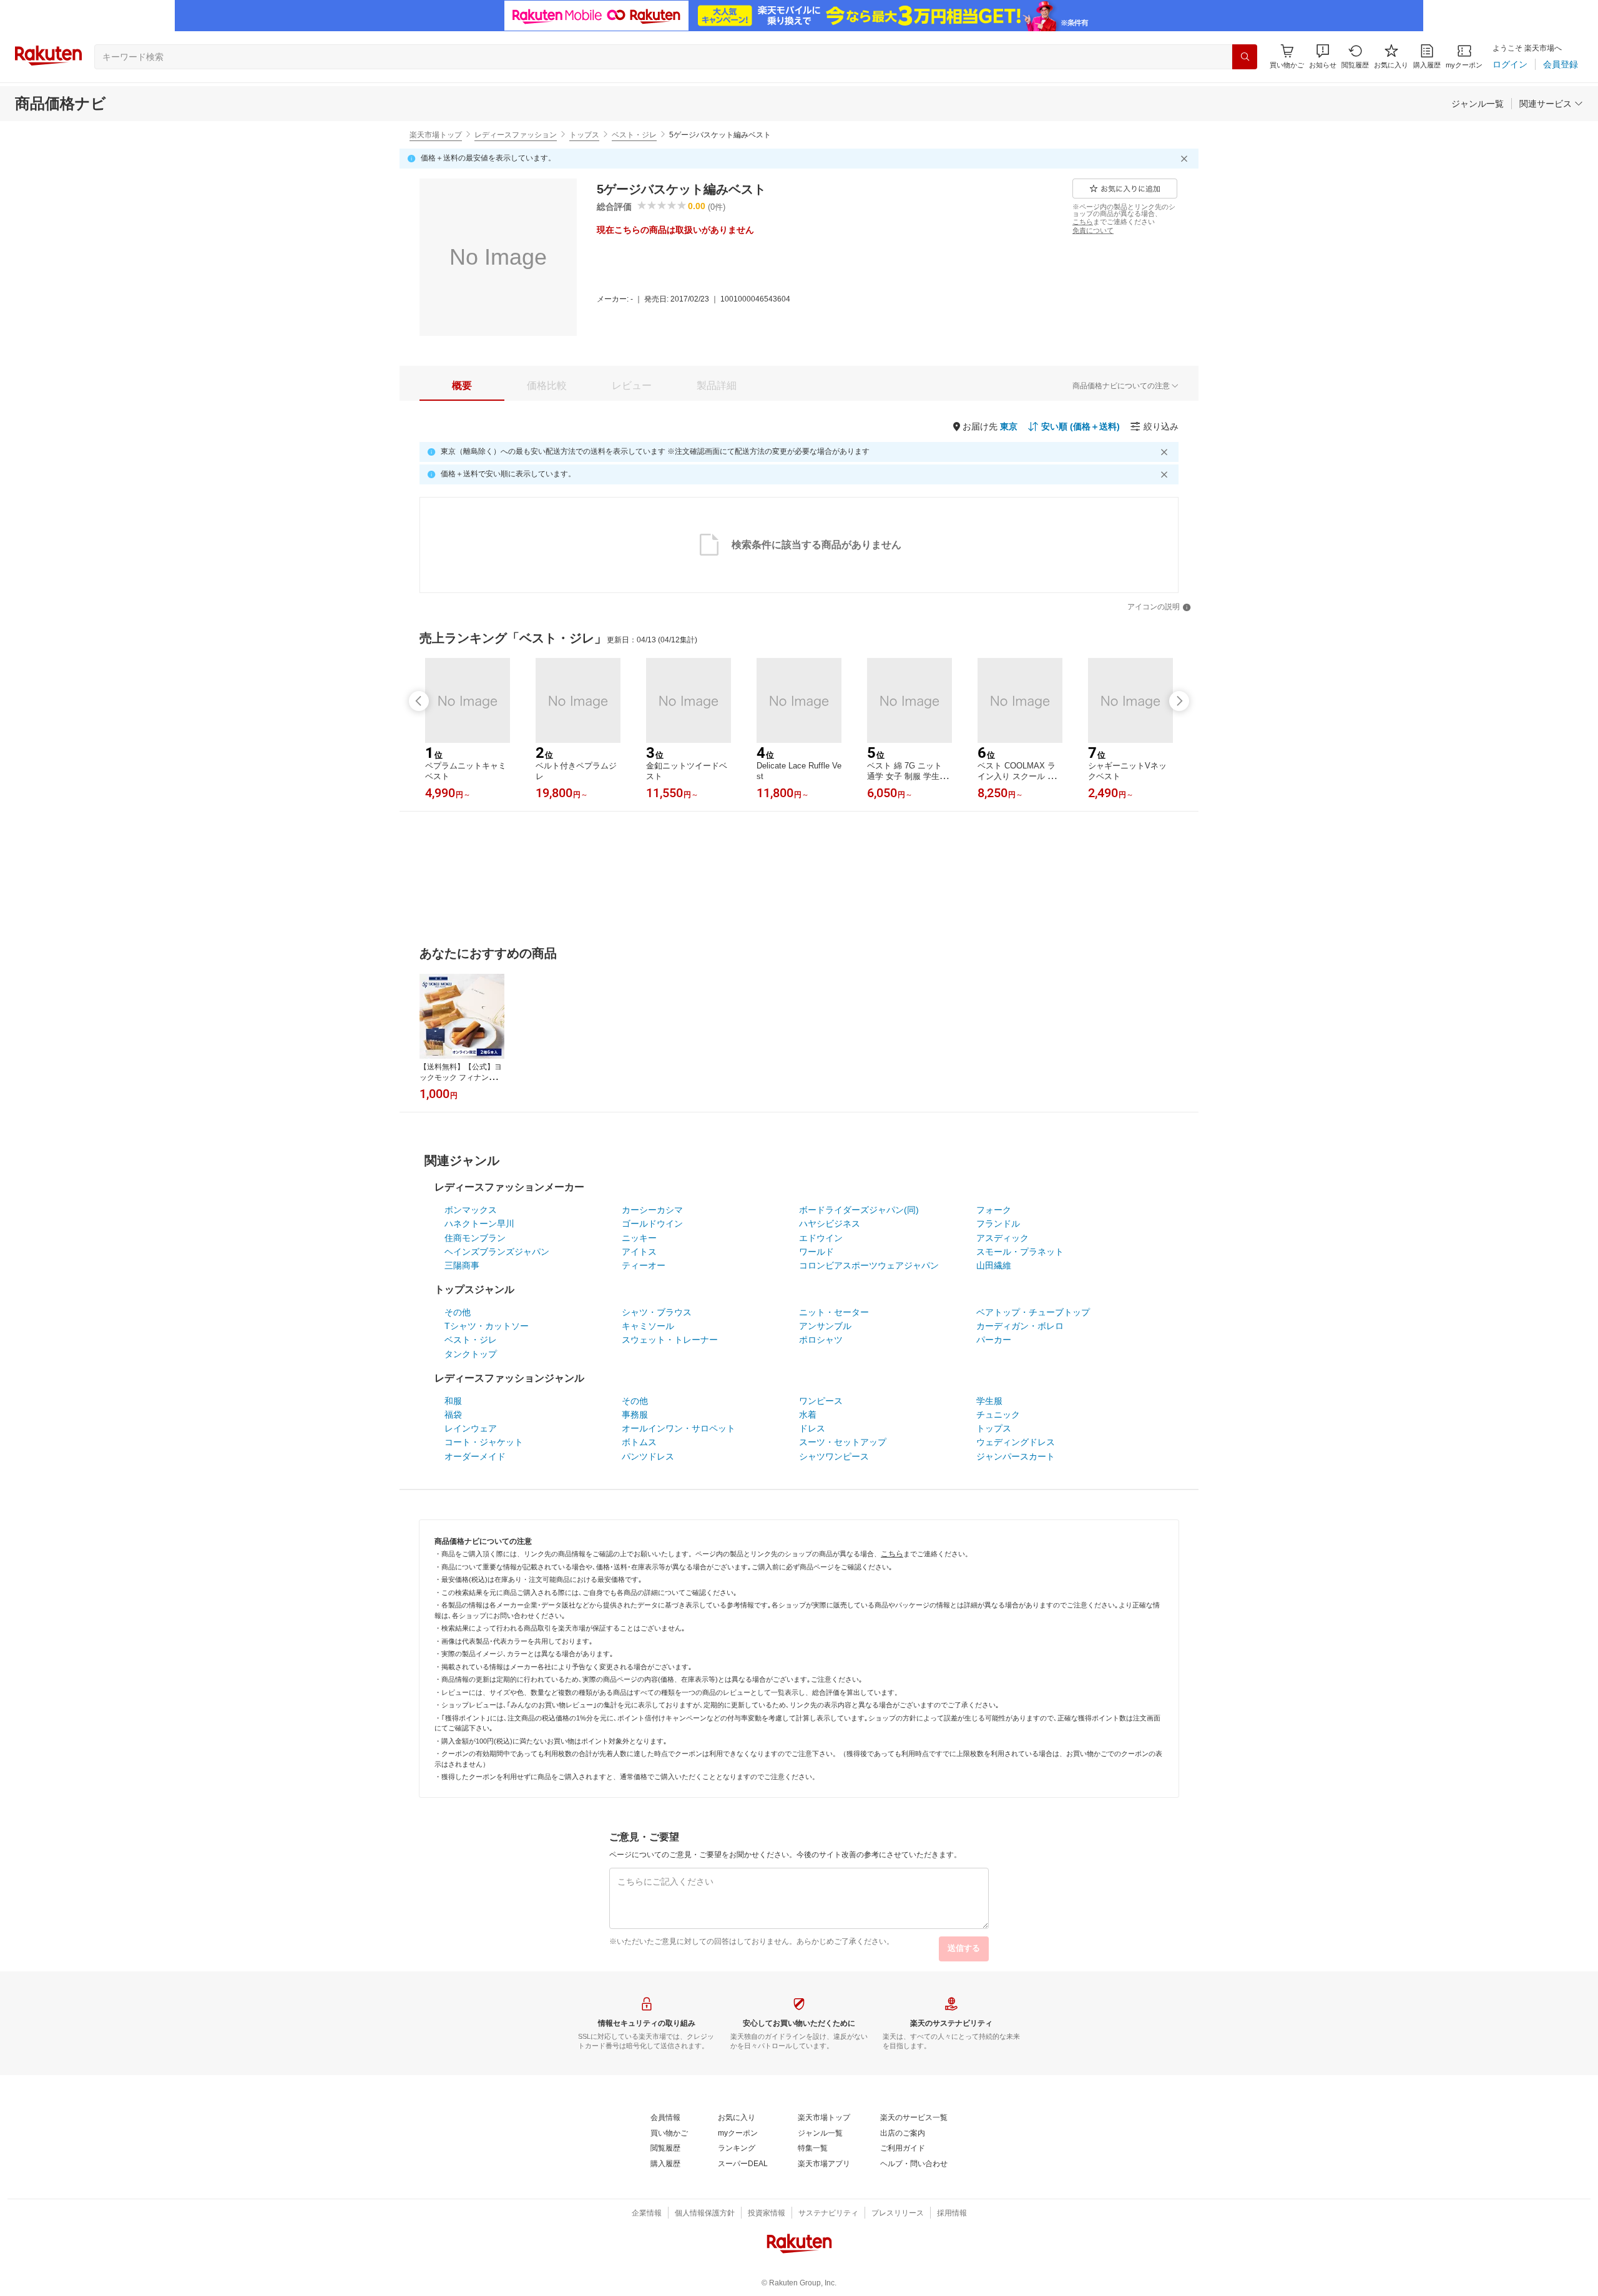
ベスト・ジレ (634, 135)
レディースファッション (516, 135)
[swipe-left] (419, 701)
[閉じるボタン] (1186, 159)
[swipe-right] (1179, 701)
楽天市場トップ (436, 135)
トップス (584, 135)
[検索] (1245, 57)
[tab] (462, 386)
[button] (1323, 56)
